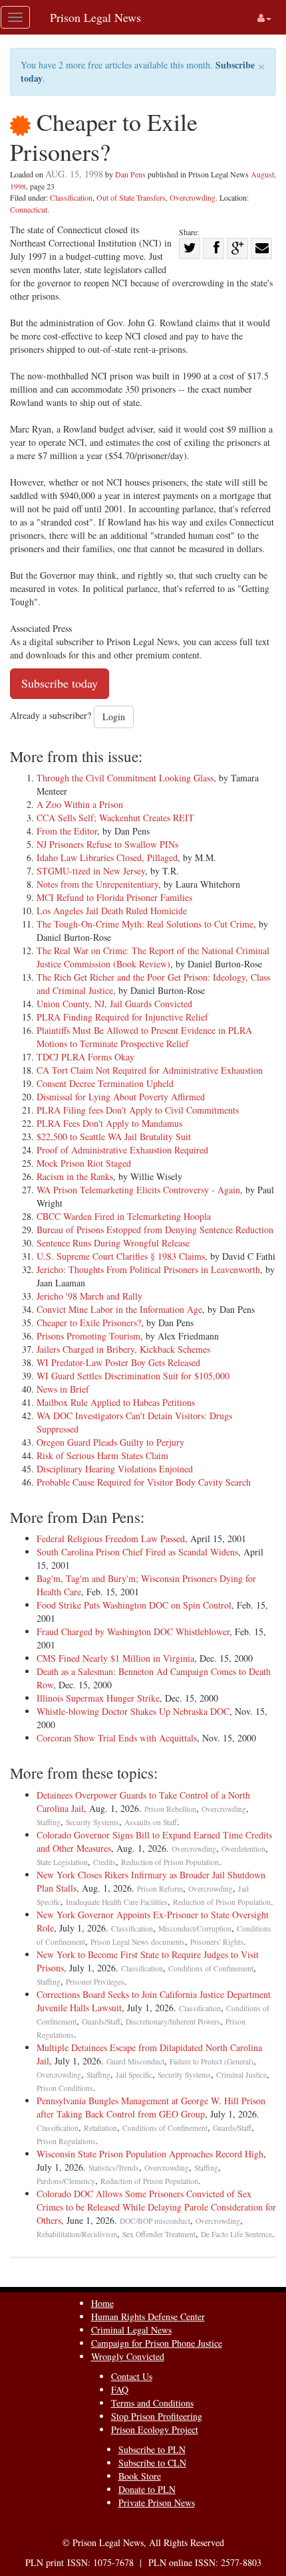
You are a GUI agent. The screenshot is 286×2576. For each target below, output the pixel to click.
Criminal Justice (241, 2075)
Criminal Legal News (131, 2330)
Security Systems (92, 1822)
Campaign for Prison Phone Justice (157, 2343)
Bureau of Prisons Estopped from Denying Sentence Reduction (155, 1230)
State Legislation (62, 1862)
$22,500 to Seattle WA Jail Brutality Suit (114, 1137)
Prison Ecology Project (155, 2429)
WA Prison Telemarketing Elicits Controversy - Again (138, 1190)
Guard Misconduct (135, 2061)
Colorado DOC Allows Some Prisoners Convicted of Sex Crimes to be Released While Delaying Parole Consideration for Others (156, 2207)
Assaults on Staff (151, 1822)
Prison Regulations (66, 2141)
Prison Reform (160, 1889)
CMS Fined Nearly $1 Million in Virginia (115, 1658)
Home (102, 2303)
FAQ (120, 2390)
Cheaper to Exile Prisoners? (89, 1323)
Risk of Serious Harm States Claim (102, 1455)
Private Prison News (157, 2503)
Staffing (49, 1822)
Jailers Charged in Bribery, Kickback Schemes (123, 1349)
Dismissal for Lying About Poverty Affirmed (121, 1097)
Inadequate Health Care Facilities (117, 1902)
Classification (71, 197)
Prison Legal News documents (138, 1942)
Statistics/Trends (114, 2168)
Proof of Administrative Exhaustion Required (122, 1150)
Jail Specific (134, 2075)
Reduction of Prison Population (170, 1862)
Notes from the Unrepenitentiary (97, 884)
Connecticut (29, 209)
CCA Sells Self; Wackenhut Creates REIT (115, 818)
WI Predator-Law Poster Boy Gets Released (118, 1362)
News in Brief (63, 1389)
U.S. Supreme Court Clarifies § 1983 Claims (121, 1256)
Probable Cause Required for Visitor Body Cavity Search (144, 1482)
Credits (104, 1862)
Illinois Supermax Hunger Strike (98, 1698)
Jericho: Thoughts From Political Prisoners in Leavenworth (148, 1269)
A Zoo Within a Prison (80, 804)
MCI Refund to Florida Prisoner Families (114, 897)
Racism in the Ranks (75, 1176)
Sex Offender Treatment (159, 2234)
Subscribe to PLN (152, 2449)
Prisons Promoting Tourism (88, 1336)
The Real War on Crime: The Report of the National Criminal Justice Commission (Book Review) (153, 957)
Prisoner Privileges (95, 1982)
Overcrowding (193, 197)
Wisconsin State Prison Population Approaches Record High (150, 2154)
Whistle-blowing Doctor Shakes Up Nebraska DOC (133, 1711)
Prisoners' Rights (217, 1942)
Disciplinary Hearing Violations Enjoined (115, 1469)
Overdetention (243, 1849)
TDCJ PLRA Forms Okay (85, 1057)
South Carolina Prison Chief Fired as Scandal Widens (137, 1552)
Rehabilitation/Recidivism (77, 2234)
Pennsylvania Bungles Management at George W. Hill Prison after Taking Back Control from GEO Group (151, 2107)
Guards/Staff (101, 2022)
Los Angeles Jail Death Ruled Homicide (112, 911)
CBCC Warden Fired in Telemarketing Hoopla (124, 1216)
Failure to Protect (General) (212, 2061)
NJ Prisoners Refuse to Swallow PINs (107, 844)
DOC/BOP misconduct (155, 2221)
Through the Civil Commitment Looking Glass (125, 778)
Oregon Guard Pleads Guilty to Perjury (110, 1442)
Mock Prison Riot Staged (84, 1163)
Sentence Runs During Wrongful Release (113, 1243)
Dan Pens (130, 174)
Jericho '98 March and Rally (89, 1296)
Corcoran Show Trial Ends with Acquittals (117, 1738)
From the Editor (67, 831)
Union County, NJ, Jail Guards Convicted (114, 1004)
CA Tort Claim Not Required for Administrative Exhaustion (150, 1070)
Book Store (140, 2476)
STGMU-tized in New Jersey (91, 871)
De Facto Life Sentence (236, 2234)
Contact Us (132, 2376)
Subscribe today (60, 683)
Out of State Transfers (131, 197)
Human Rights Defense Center (148, 2317)
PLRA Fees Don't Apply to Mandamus (109, 1123)
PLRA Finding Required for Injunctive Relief (122, 1017)
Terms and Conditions (152, 2403)
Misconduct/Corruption (195, 1929)
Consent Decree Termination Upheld (105, 1083)
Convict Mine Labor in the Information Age (119, 1309)
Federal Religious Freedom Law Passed (111, 1538)
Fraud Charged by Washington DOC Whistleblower (133, 1632)
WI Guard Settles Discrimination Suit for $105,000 (133, 1376)
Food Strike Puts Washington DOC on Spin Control (134, 1605)
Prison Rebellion (170, 1809)
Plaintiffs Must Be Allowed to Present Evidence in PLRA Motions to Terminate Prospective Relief (144, 1037)
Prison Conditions (65, 2088)
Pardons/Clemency (66, 2181)
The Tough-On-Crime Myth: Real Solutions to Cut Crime (145, 924)
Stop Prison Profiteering (157, 2416)
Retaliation (100, 2128)
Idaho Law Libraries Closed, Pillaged (107, 857)
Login (114, 717)
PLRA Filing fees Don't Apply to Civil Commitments (138, 1110)
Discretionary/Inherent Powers (173, 2022)
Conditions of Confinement (211, 1968)
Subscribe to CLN (152, 2463)
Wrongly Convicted (128, 2356)
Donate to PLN (147, 2489)
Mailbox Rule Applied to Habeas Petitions (116, 1402)
